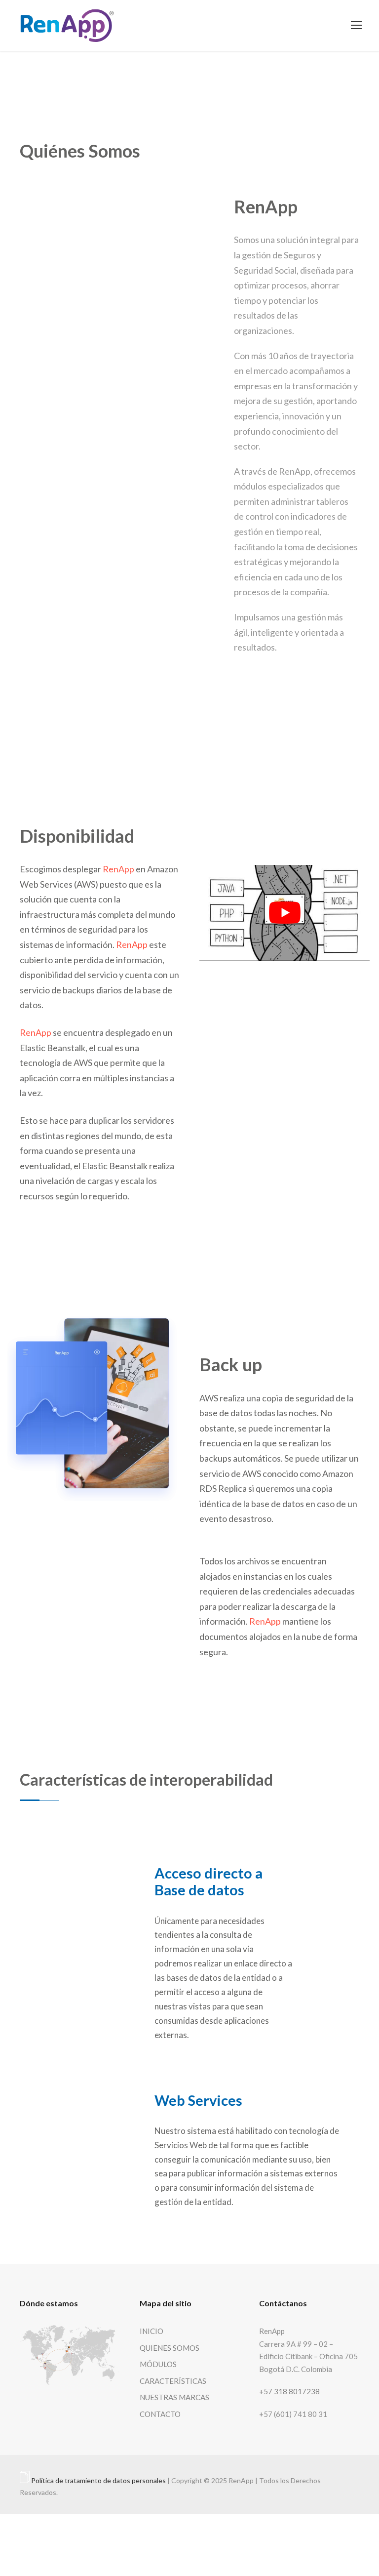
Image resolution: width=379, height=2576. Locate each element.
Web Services (198, 2100)
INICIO (152, 2331)
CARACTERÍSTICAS (173, 2381)
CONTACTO (160, 2414)
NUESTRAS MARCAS (174, 2397)
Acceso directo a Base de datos (208, 1881)
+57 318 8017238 (289, 2391)
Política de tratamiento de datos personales (98, 2480)
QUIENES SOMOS (170, 2348)
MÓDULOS (158, 2364)
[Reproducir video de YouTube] (284, 913)
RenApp (118, 869)
